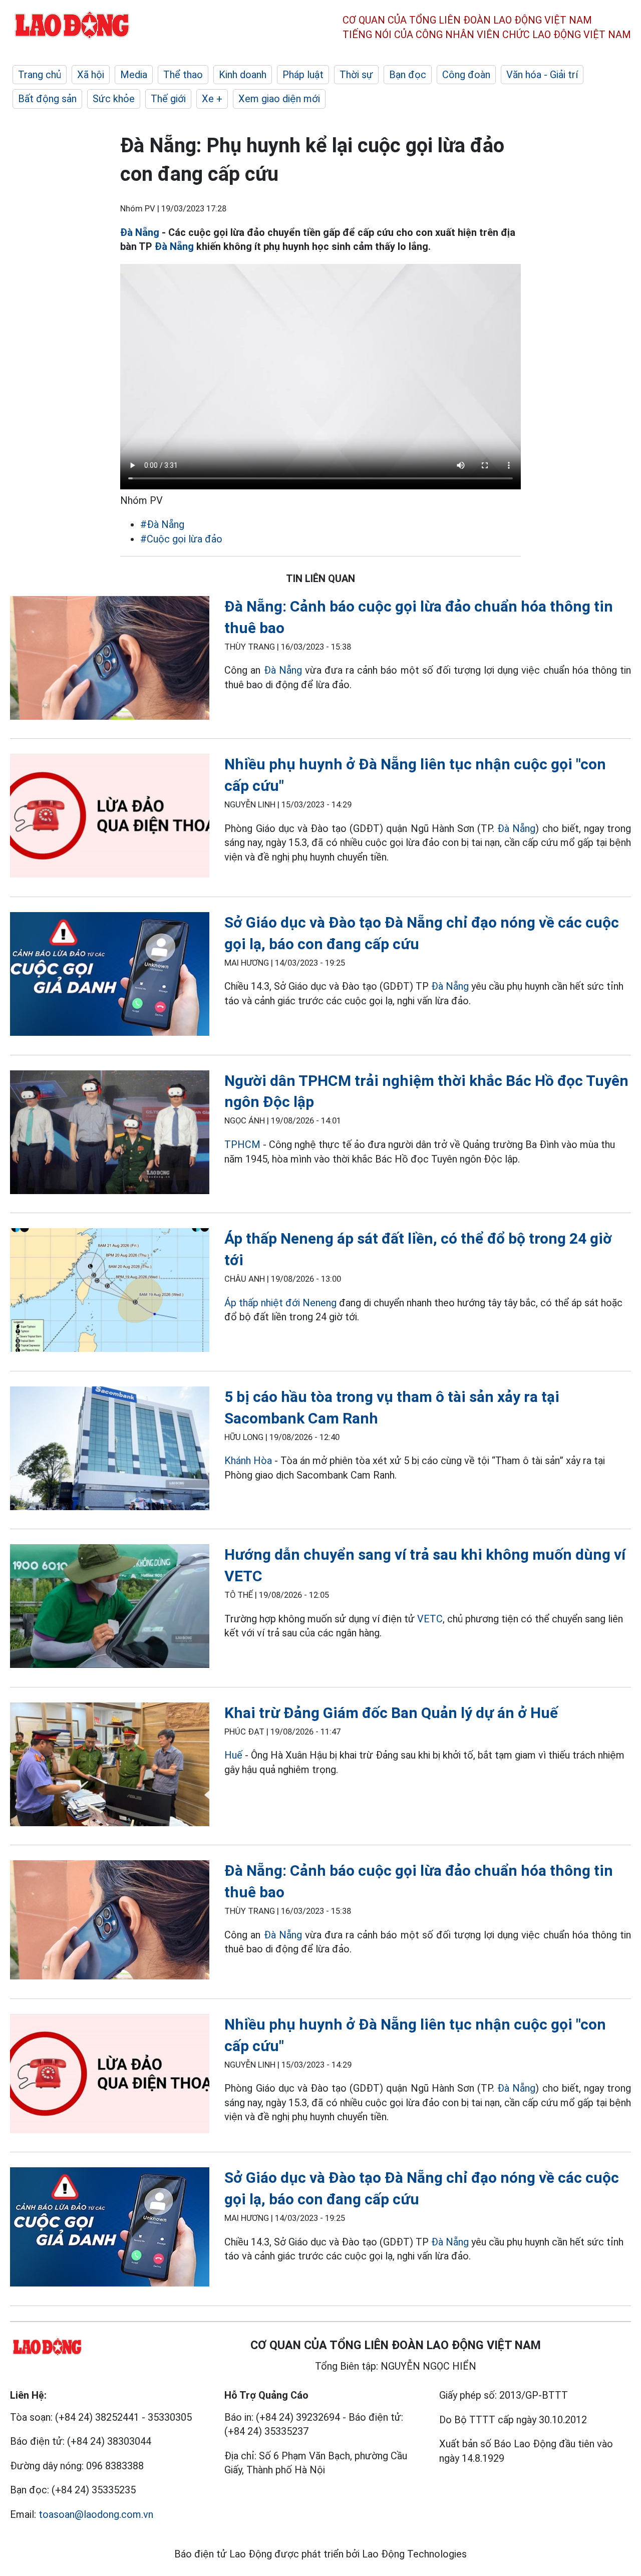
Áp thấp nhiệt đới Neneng (280, 1303)
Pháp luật (303, 75)
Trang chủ (40, 75)
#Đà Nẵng (162, 524)
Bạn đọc (408, 75)
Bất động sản (47, 99)
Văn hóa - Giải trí (542, 75)
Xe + (212, 99)
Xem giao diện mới (279, 99)
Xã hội (91, 75)
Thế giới (168, 99)
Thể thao (183, 75)
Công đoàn (466, 75)
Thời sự (356, 75)
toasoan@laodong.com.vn (96, 2514)
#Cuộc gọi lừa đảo (181, 539)
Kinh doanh (243, 75)
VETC (430, 1619)
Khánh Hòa (248, 1461)
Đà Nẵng (140, 232)
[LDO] (110, 660)
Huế (233, 1755)
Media (134, 75)
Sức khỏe (114, 99)
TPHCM (242, 1144)
